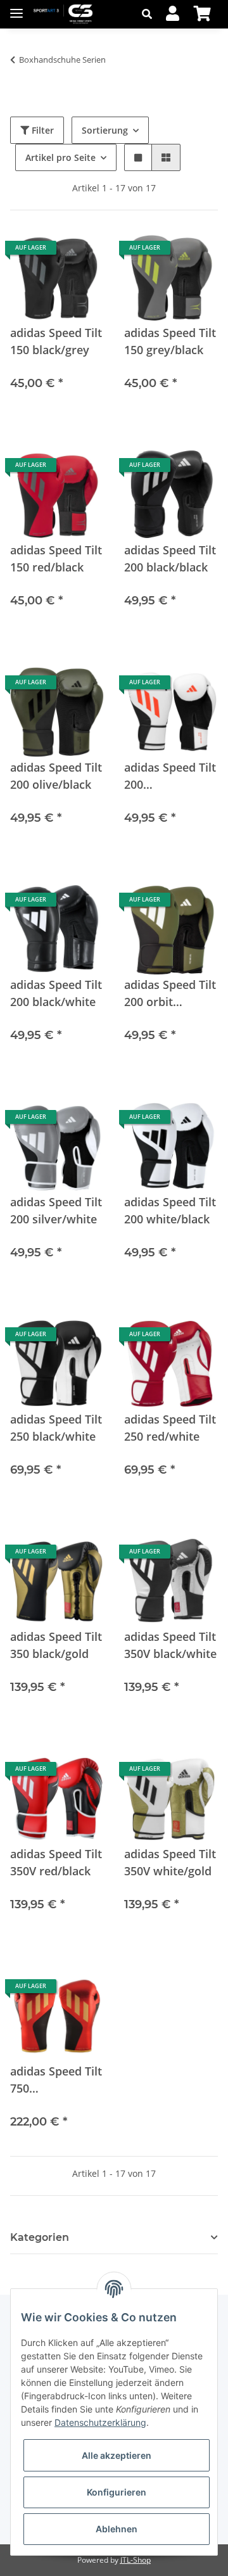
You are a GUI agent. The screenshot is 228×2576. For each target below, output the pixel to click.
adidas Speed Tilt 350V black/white (170, 1645)
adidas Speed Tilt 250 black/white (56, 1428)
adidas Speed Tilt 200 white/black (170, 1210)
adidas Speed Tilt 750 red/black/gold (56, 2080)
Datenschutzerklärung (100, 2422)
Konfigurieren (117, 2492)
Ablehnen (117, 2529)
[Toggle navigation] (16, 8)
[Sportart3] (63, 14)
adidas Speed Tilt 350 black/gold (56, 1645)
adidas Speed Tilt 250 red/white (170, 1428)
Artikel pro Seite (60, 157)
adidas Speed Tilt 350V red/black (56, 1862)
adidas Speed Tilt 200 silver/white (56, 1210)
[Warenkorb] (202, 14)
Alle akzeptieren (117, 2455)
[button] (150, 14)
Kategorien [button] (40, 2237)
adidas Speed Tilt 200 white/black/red (170, 776)
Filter (41, 130)
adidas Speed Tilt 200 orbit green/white (170, 994)
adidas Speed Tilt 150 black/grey (56, 341)
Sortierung (105, 130)
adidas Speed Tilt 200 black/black (170, 558)
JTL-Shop (136, 2560)
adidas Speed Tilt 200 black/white (56, 993)
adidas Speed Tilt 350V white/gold (170, 1862)
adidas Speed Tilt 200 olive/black (56, 776)
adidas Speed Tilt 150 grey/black (170, 341)
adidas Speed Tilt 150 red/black (56, 558)
